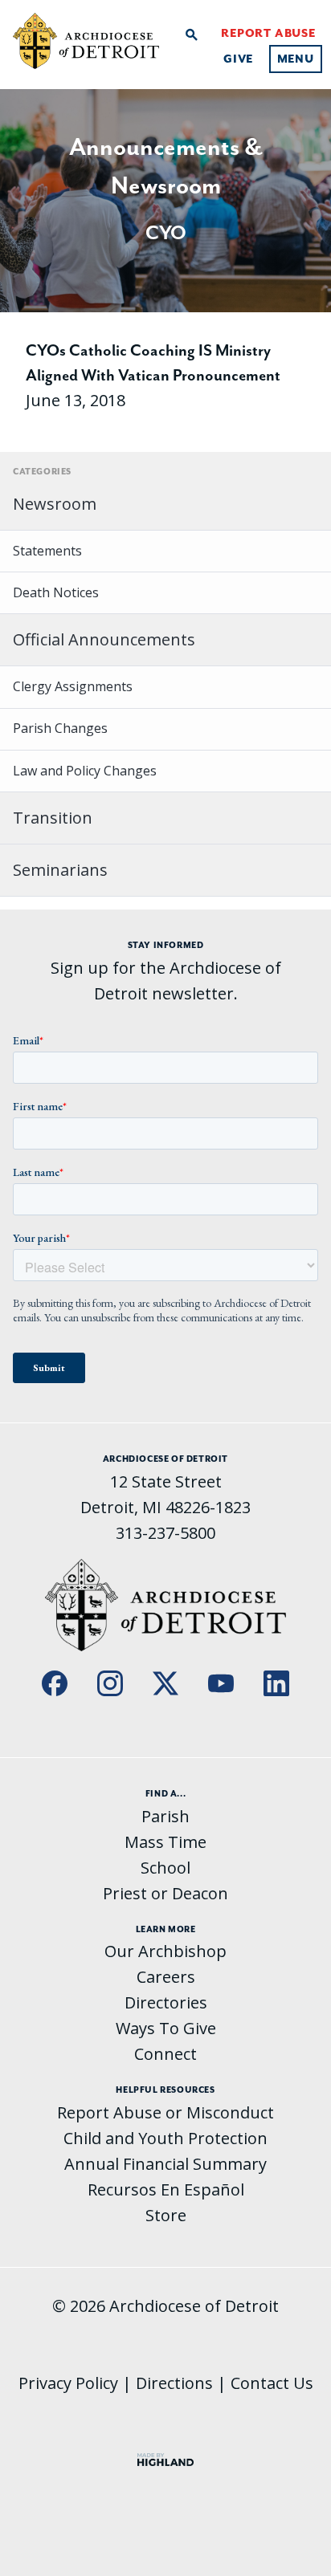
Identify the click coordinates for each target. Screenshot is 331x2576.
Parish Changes (60, 728)
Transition (53, 818)
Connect (165, 2054)
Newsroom (55, 504)
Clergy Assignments (73, 686)
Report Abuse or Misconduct (165, 2112)
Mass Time (165, 1842)
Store (166, 2215)
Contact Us (272, 2383)
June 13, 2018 (153, 376)
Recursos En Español (166, 2189)
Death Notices (56, 592)
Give (238, 59)
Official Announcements (104, 639)
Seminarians (60, 870)
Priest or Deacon (165, 1893)
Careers (166, 1977)
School (165, 1868)
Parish (165, 1816)
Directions (174, 2383)
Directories (166, 2002)
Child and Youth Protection (165, 2138)
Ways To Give (166, 2028)
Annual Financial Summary (165, 2164)
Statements (47, 551)
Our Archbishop (165, 1951)
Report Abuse (268, 33)
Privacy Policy (68, 2383)
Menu (296, 59)
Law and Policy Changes (85, 771)
